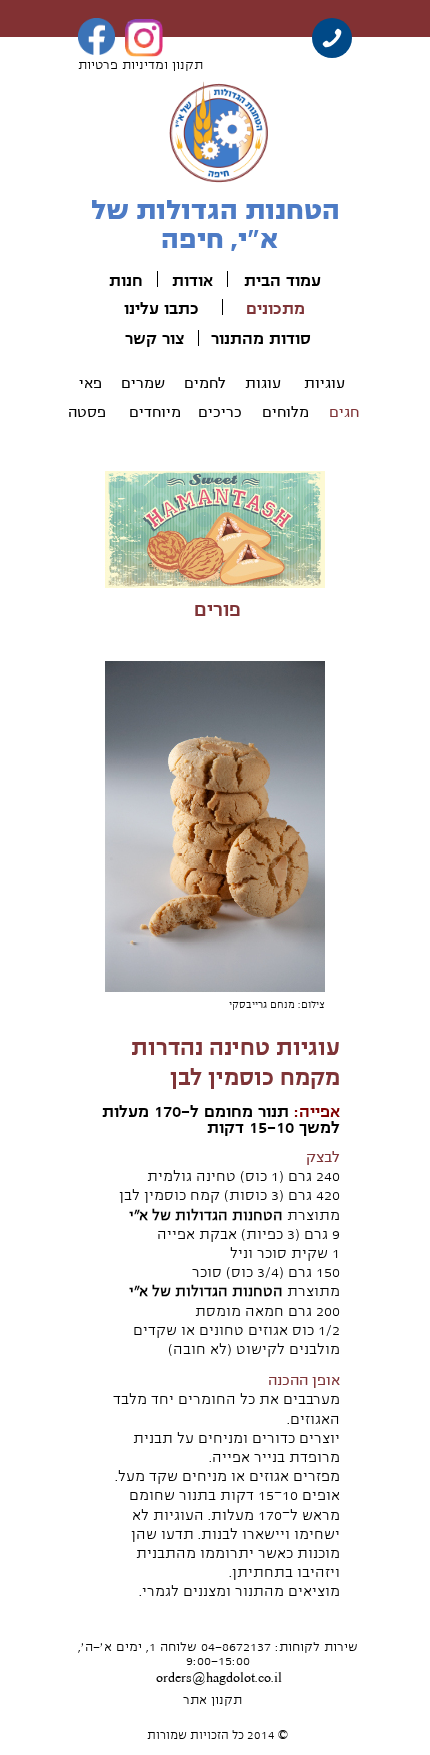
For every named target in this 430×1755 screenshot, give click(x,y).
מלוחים (285, 412)
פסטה (87, 412)
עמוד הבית (282, 281)
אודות (192, 281)
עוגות (263, 383)
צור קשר (154, 339)
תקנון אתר (212, 1700)
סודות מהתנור (261, 339)
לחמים (205, 383)
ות (117, 281)
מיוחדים (155, 412)
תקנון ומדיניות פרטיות (140, 65)
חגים (344, 412)
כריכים (220, 412)
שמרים (143, 383)
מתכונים (275, 309)
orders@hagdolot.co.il (219, 1678)
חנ (134, 281)
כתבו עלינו (161, 309)
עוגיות (324, 383)
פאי (90, 383)
